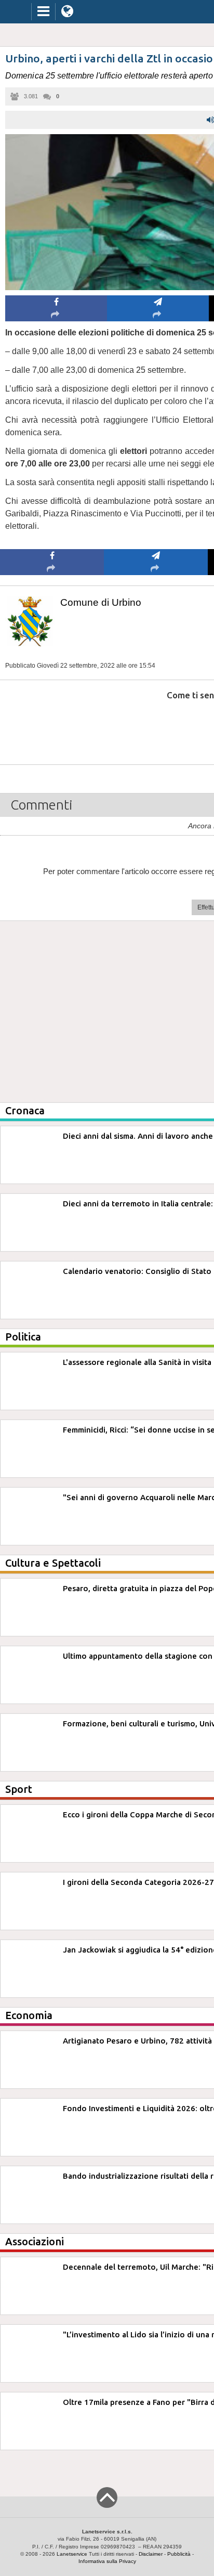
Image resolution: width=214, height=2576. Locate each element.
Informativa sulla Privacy (107, 2561)
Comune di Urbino (101, 602)
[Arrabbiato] (52, 727)
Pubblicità (179, 2554)
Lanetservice (72, 2554)
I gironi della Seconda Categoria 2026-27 (138, 1882)
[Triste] (156, 727)
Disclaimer (151, 2554)
